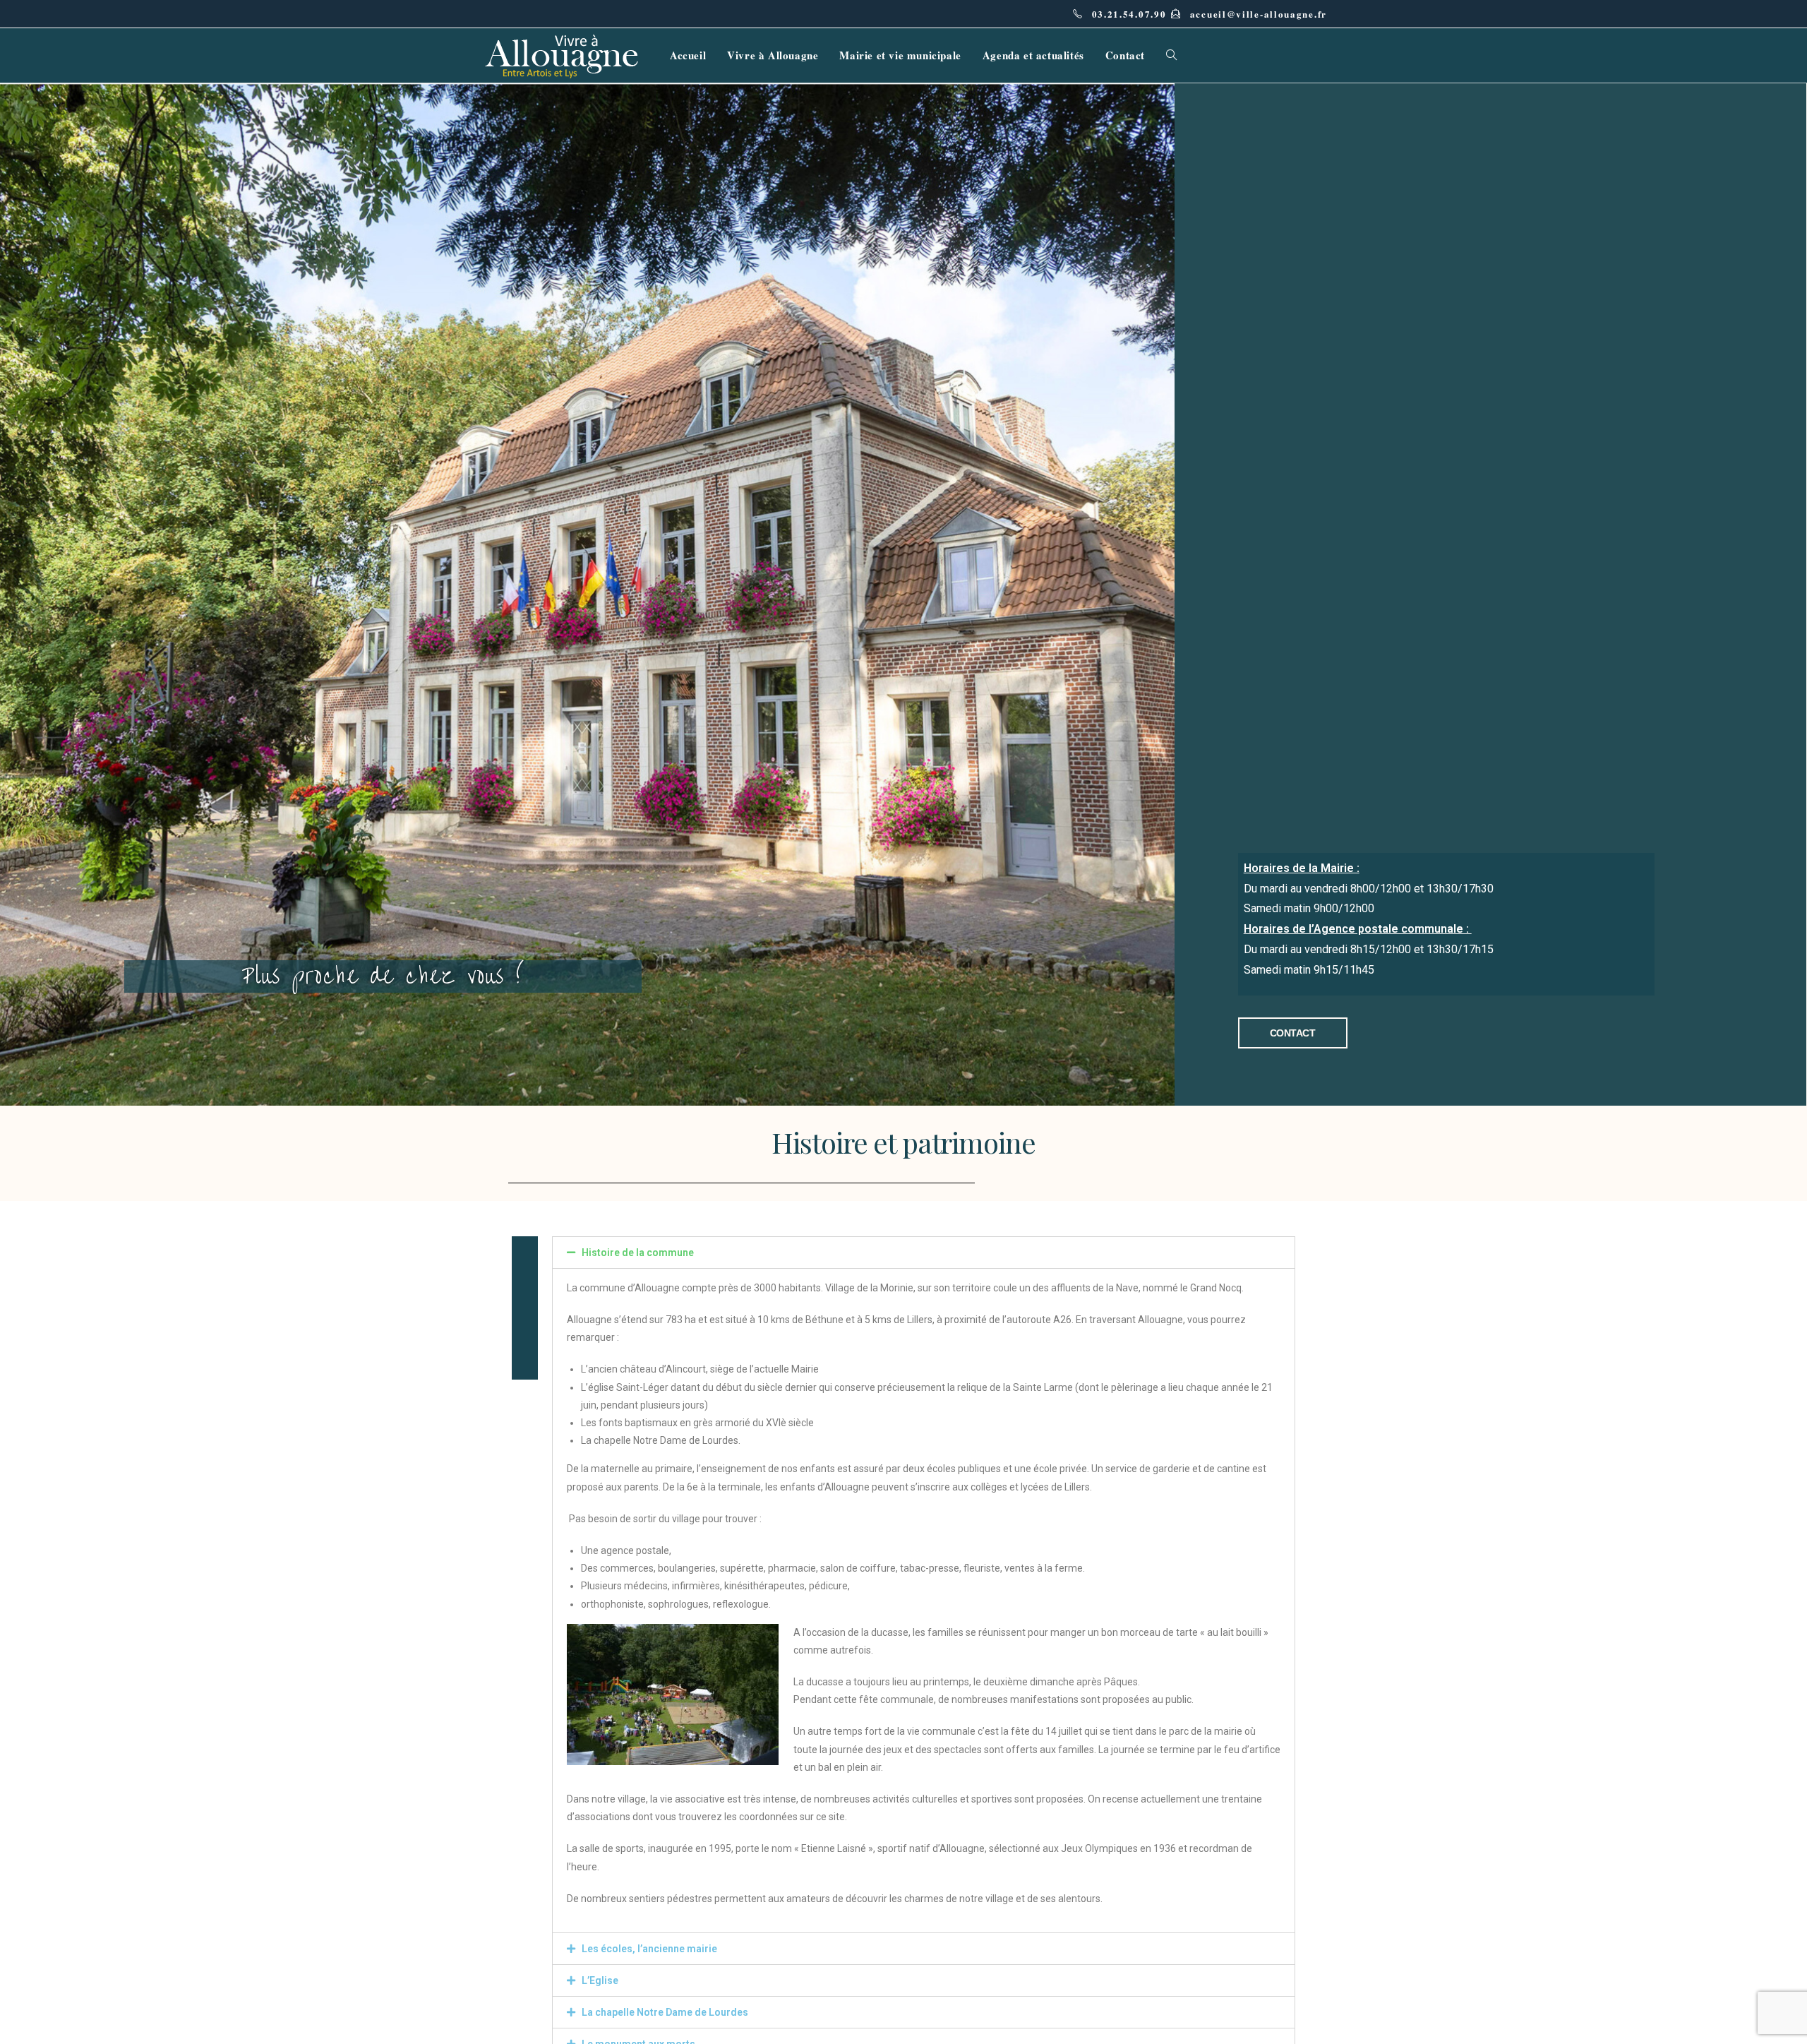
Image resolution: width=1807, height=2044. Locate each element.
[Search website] (1171, 55)
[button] (1293, 1033)
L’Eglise (600, 1980)
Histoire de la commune (638, 1253)
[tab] (924, 1253)
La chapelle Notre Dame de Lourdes (665, 2012)
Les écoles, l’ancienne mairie (649, 1949)
